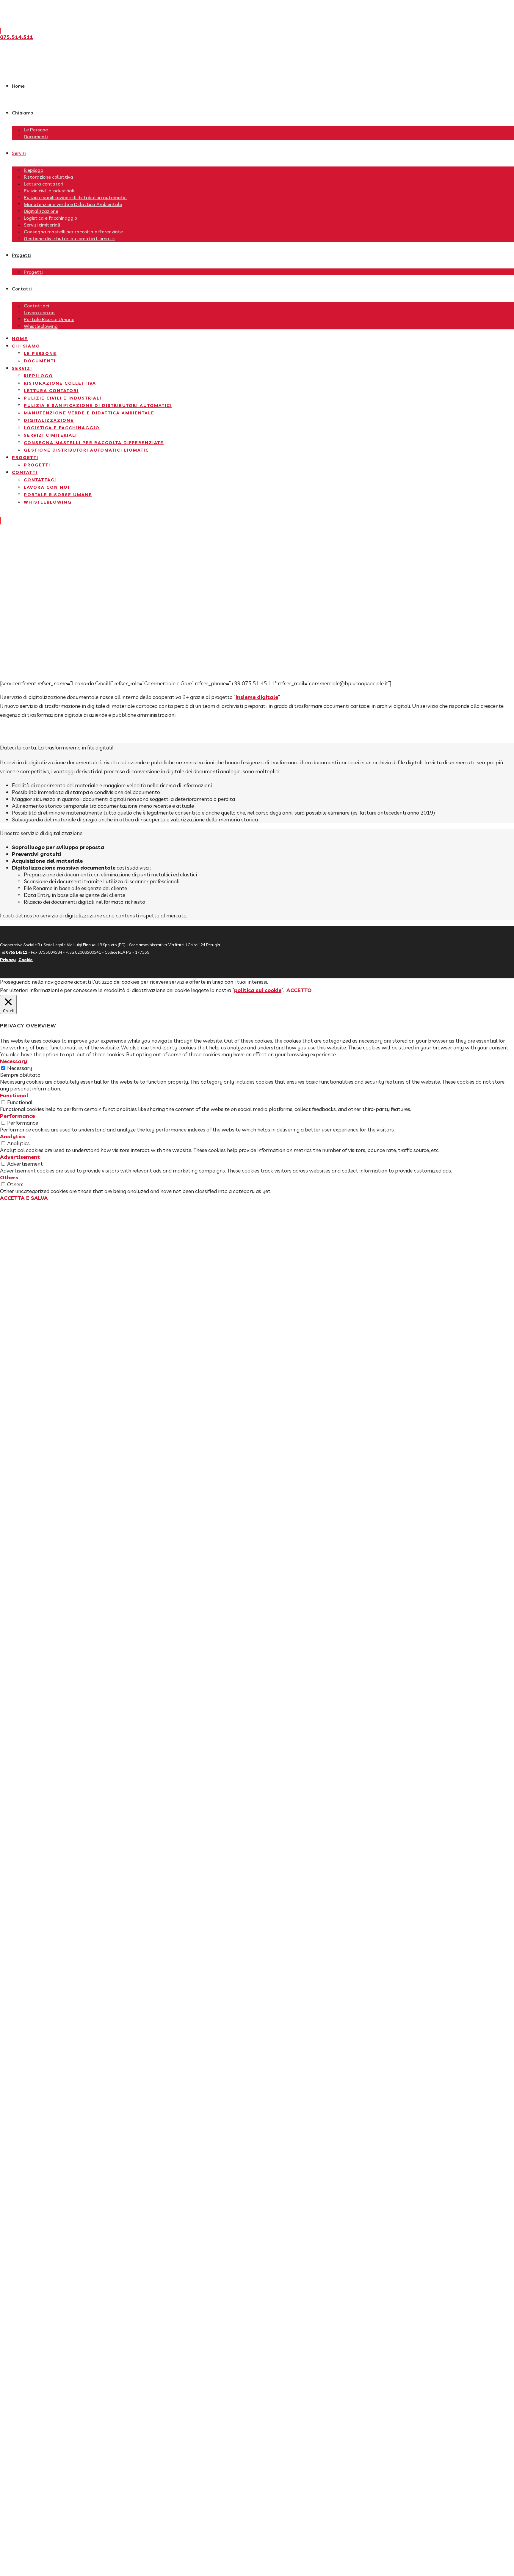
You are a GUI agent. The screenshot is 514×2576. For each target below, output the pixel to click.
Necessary (20, 1068)
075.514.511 (17, 37)
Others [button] (9, 1177)
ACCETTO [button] (299, 990)
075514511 (17, 952)
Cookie (26, 960)
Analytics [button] (13, 1136)
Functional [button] (14, 1095)
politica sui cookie (258, 990)
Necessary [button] (14, 1061)
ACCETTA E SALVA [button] (24, 1198)
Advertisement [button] (20, 1157)
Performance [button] (17, 1116)
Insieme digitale (257, 697)
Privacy (8, 960)
